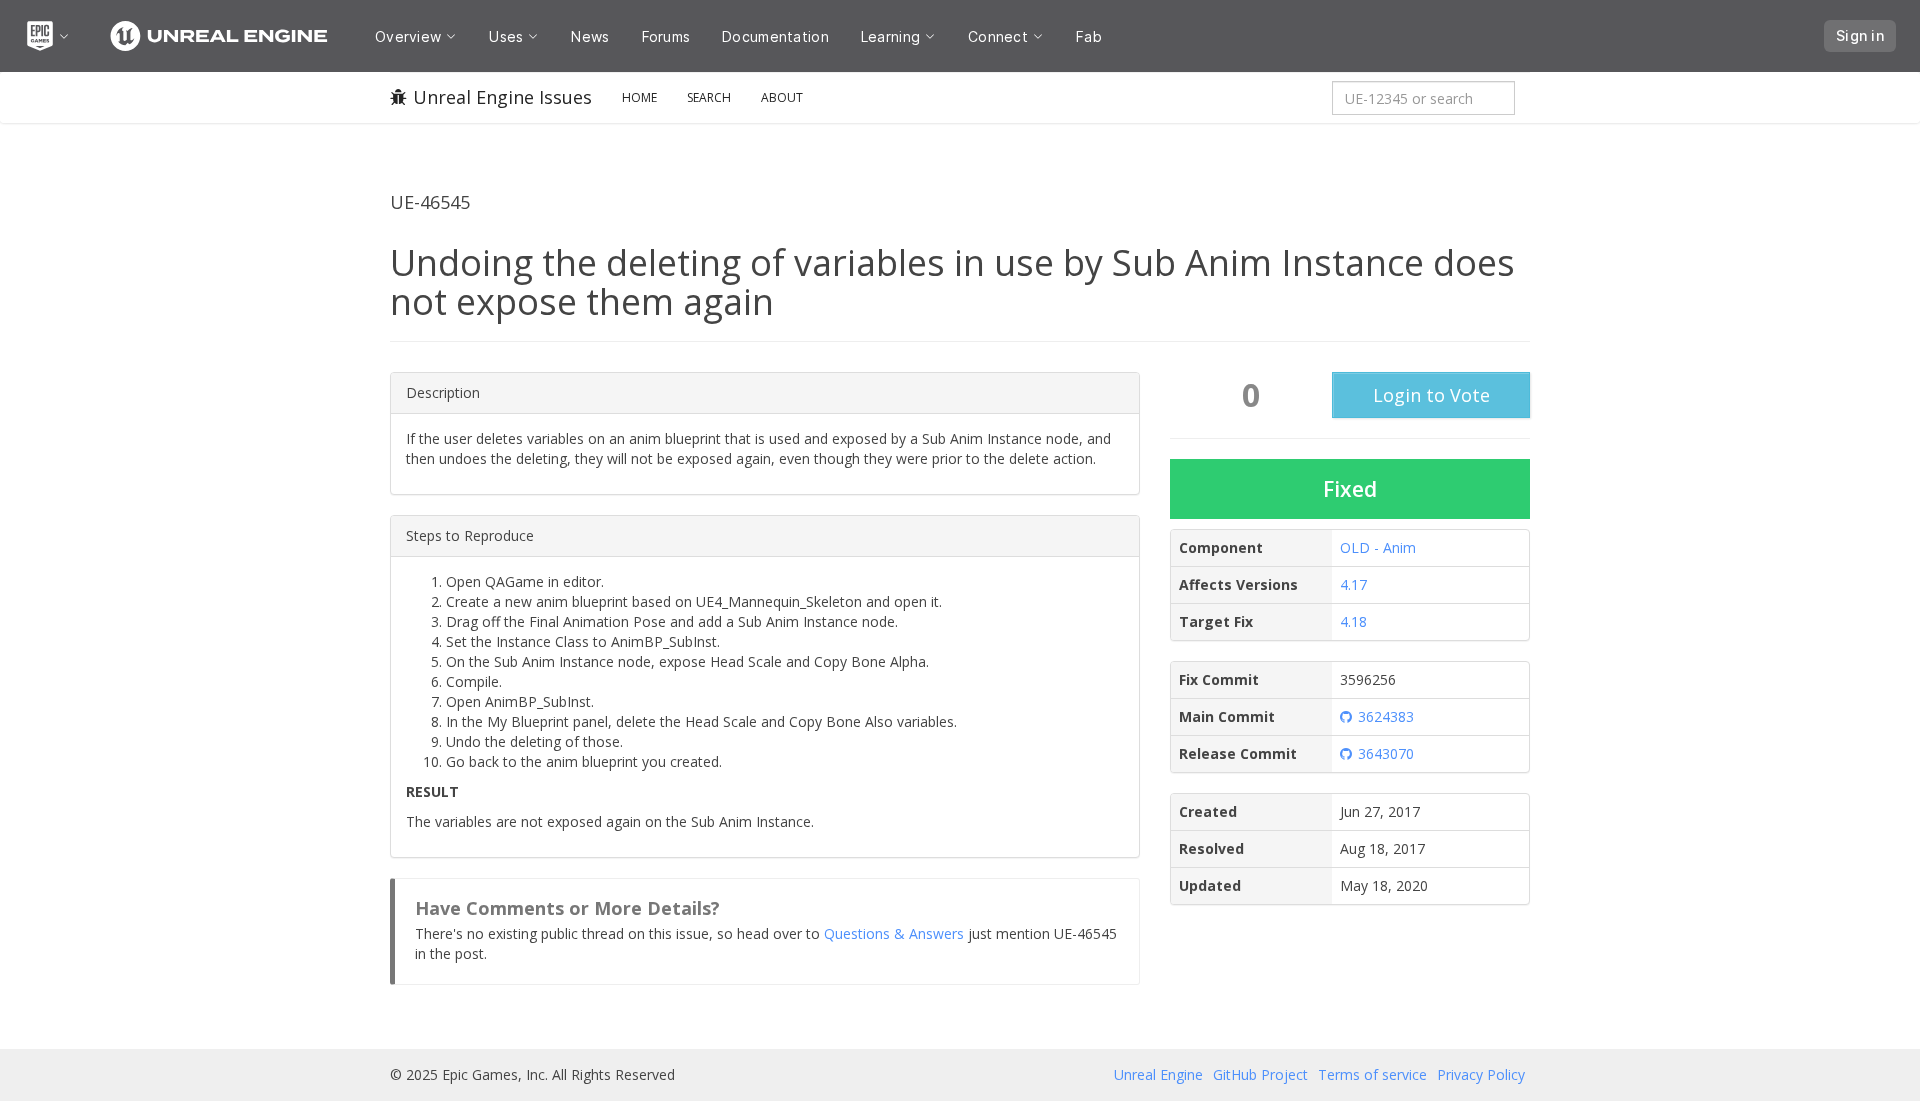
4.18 (1353, 621)
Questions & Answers (894, 933)
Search (709, 97)
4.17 (1353, 584)
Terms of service (1372, 1074)
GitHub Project (1260, 1074)
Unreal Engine (1158, 1074)
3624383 (1386, 716)
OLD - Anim (1378, 547)
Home (639, 97)
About (782, 97)
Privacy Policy (1481, 1074)
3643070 (1386, 753)
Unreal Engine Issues (502, 97)
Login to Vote (1431, 395)
